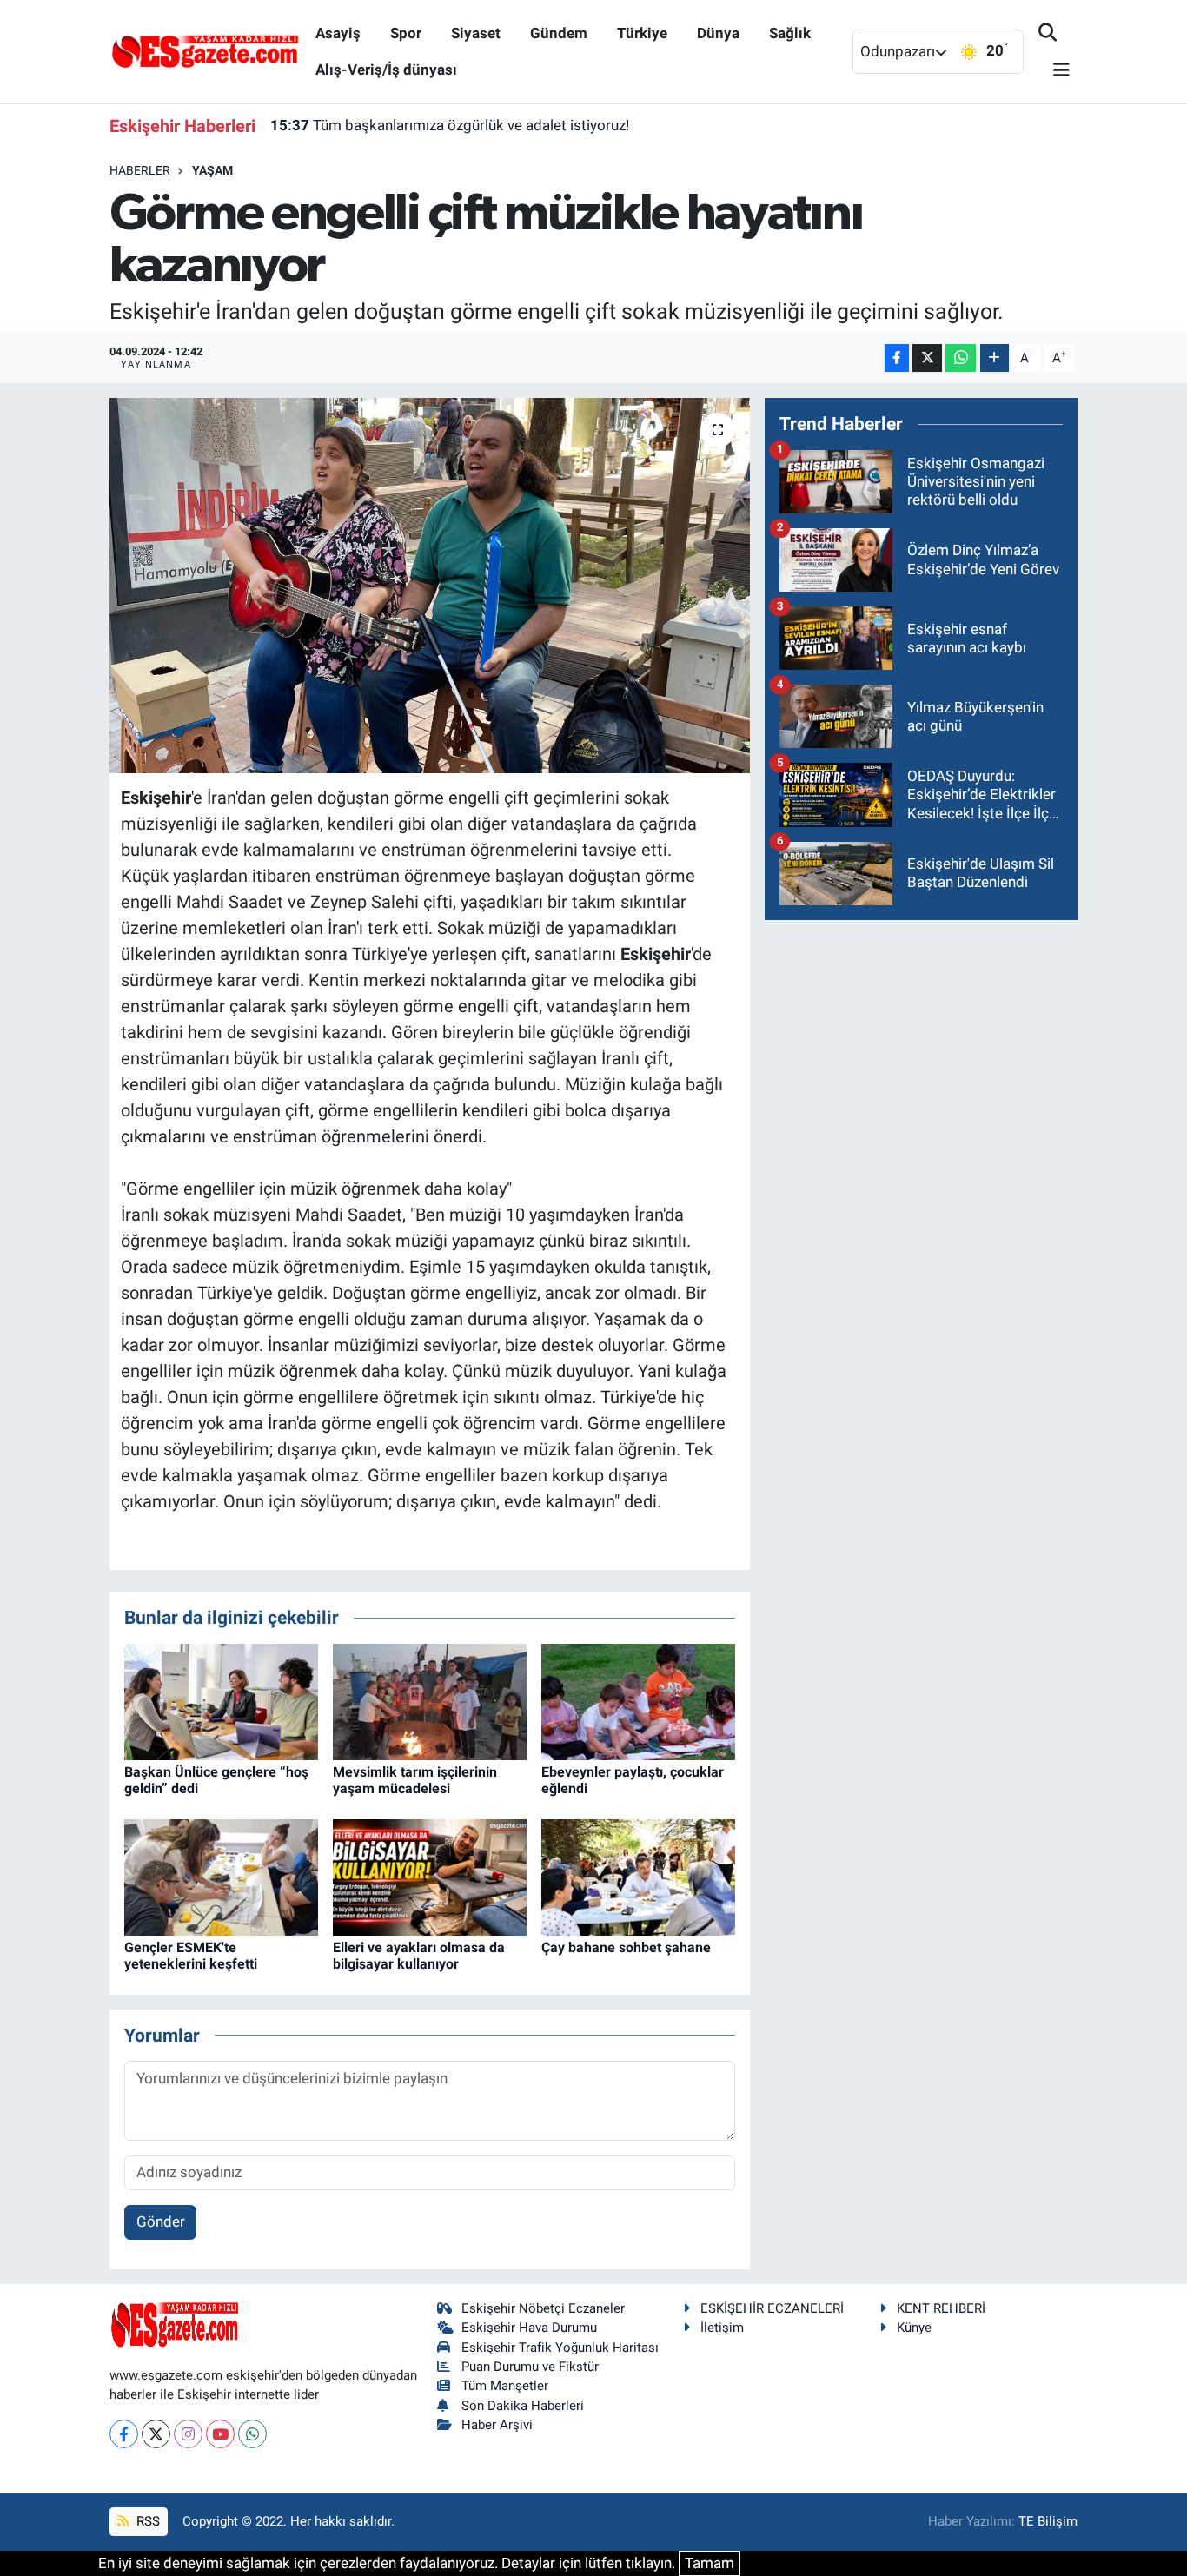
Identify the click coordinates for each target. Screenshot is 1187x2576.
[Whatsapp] (252, 2434)
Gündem (559, 33)
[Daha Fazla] (995, 358)
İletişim (722, 2328)
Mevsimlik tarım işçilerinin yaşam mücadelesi (415, 1780)
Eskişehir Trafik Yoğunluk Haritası (560, 2348)
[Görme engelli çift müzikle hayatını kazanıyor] (430, 586)
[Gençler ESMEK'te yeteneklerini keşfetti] (221, 1876)
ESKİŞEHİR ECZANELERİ (772, 2308)
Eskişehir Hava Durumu (529, 2328)
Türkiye (642, 33)
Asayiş (338, 33)
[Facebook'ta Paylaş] (897, 358)
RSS (146, 2521)
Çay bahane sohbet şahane (626, 1947)
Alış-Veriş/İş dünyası (386, 70)
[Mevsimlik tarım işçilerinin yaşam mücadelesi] (430, 1700)
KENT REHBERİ (941, 2308)
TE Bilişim (1048, 2521)
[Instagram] (188, 2434)
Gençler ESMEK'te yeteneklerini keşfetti (191, 1956)
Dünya (718, 33)
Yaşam (212, 170)
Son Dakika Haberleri (523, 2406)
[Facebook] (124, 2434)
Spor (406, 33)
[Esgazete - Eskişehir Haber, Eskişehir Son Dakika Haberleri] (205, 50)
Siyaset (476, 33)
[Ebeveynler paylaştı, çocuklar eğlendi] (638, 1700)
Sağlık (790, 33)
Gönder (161, 2222)
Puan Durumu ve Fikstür (530, 2367)
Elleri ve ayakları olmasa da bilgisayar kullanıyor (419, 1956)
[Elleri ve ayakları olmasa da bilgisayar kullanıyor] (430, 1876)
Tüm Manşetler (505, 2386)
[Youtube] (220, 2434)
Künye (914, 2328)
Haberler (140, 170)
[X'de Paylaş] (927, 358)
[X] (156, 2434)
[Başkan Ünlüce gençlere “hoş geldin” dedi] (221, 1700)
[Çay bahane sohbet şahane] (638, 1876)
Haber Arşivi (497, 2425)
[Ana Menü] (1054, 71)
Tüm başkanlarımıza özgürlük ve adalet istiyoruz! (450, 125)
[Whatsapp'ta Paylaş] (961, 358)
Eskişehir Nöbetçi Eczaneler (543, 2308)
